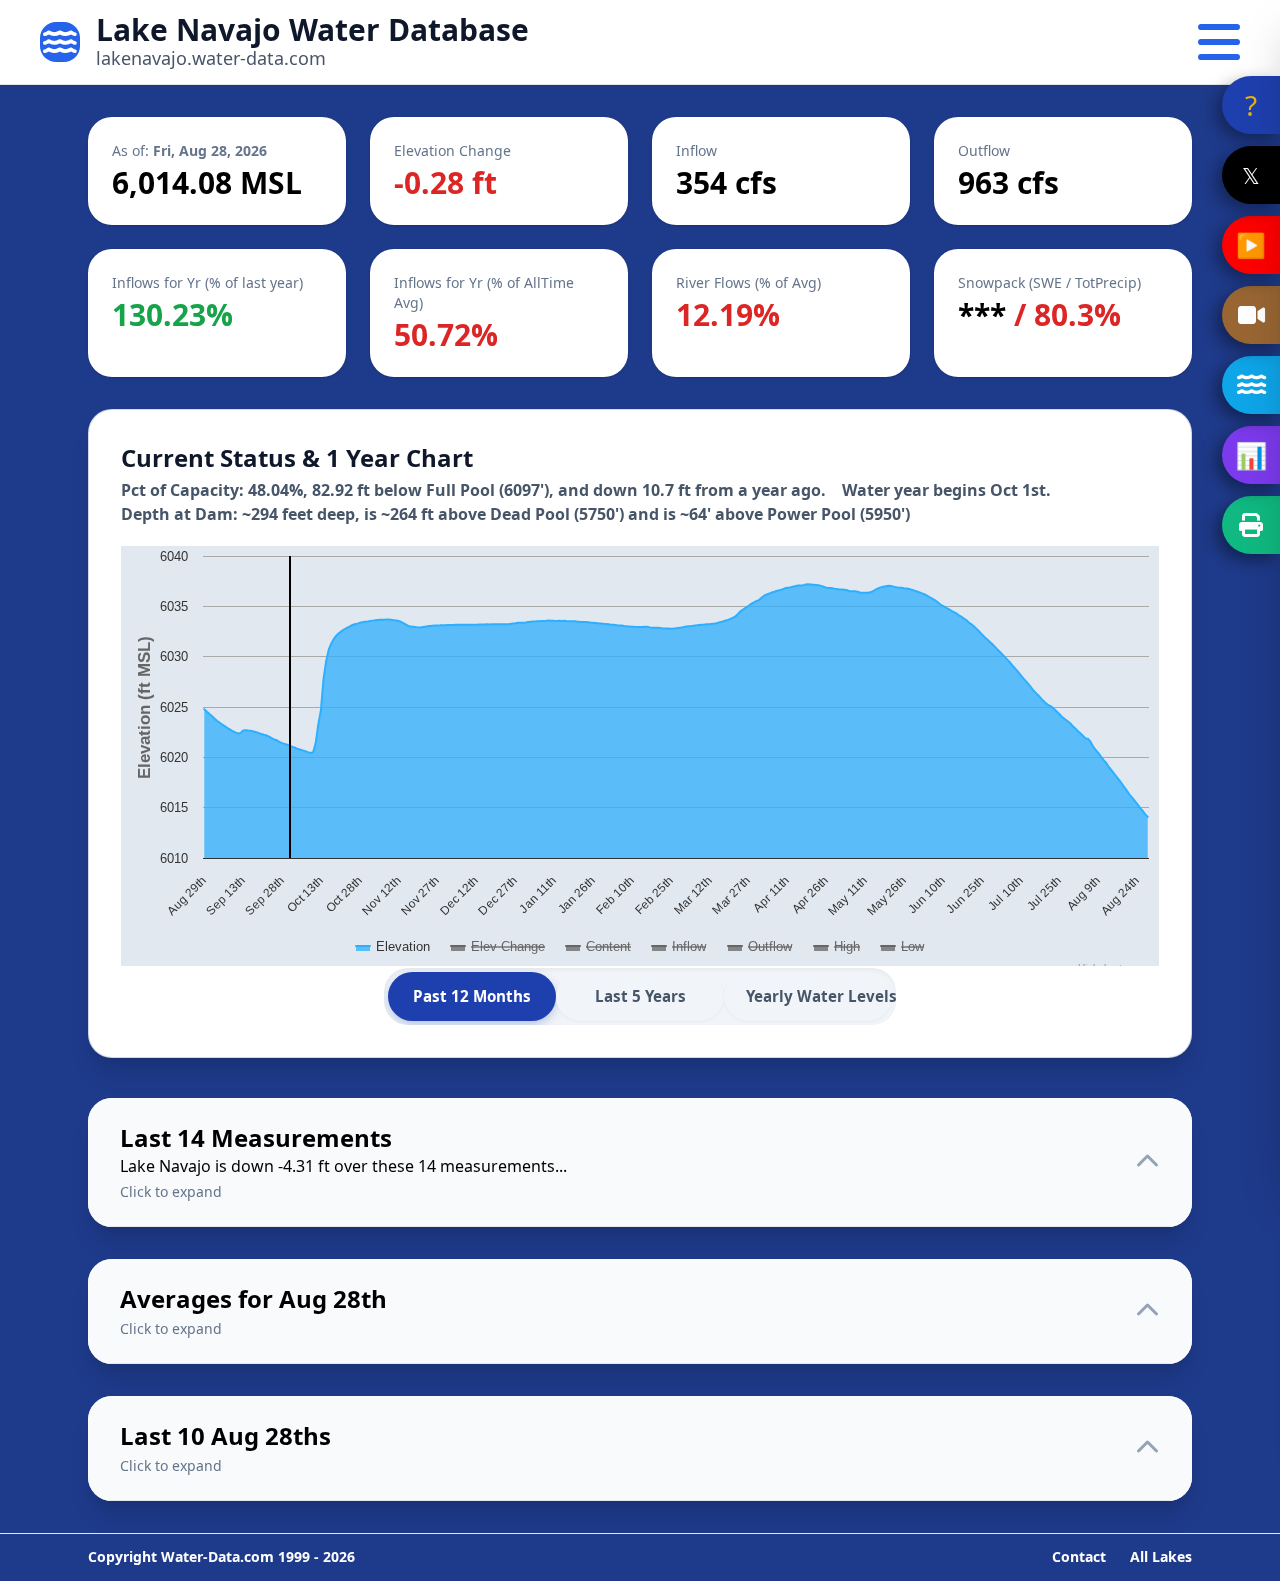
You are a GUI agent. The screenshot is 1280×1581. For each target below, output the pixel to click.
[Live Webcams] (1251, 315)
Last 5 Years (640, 996)
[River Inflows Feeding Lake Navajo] (1251, 385)
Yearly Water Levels (819, 996)
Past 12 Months (472, 996)
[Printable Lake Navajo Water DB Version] (1251, 525)
